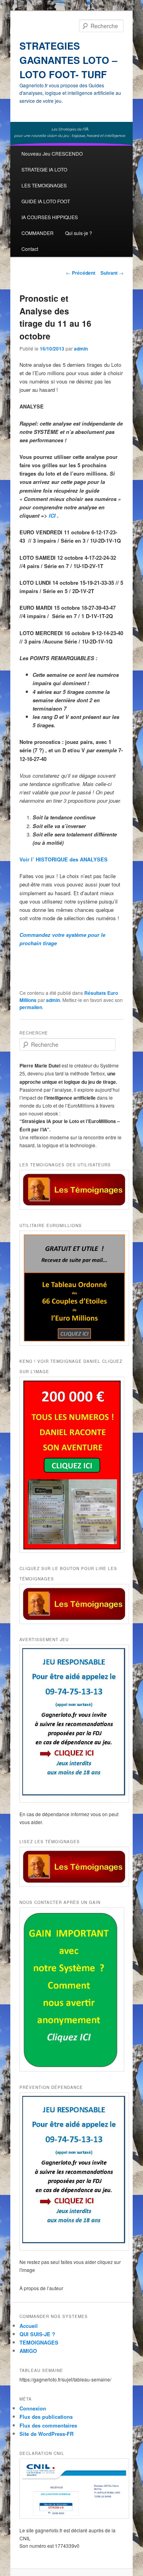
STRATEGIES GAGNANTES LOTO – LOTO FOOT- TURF (68, 60)
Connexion (33, 2408)
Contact (30, 249)
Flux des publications (46, 2417)
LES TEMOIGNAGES (44, 185)
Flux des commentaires (48, 2425)
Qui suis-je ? (79, 233)
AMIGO (28, 2351)
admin (81, 349)
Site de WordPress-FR (46, 2434)
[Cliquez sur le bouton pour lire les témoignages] (71, 1604)
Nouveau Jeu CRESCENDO (52, 153)
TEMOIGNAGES (39, 2342)
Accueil (29, 2326)
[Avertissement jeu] (71, 1724)
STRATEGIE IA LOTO (44, 169)
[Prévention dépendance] (71, 2171)
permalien (31, 1007)
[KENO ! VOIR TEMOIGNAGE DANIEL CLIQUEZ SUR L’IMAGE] (71, 1465)
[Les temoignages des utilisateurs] (71, 1190)
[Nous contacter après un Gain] (71, 1989)
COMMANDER (38, 233)
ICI (53, 515)
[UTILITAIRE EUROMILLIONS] (71, 1288)
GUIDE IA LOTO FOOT (46, 201)
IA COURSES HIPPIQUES (50, 217)
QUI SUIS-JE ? (37, 2334)
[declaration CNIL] (71, 2489)
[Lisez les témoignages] (71, 1867)
